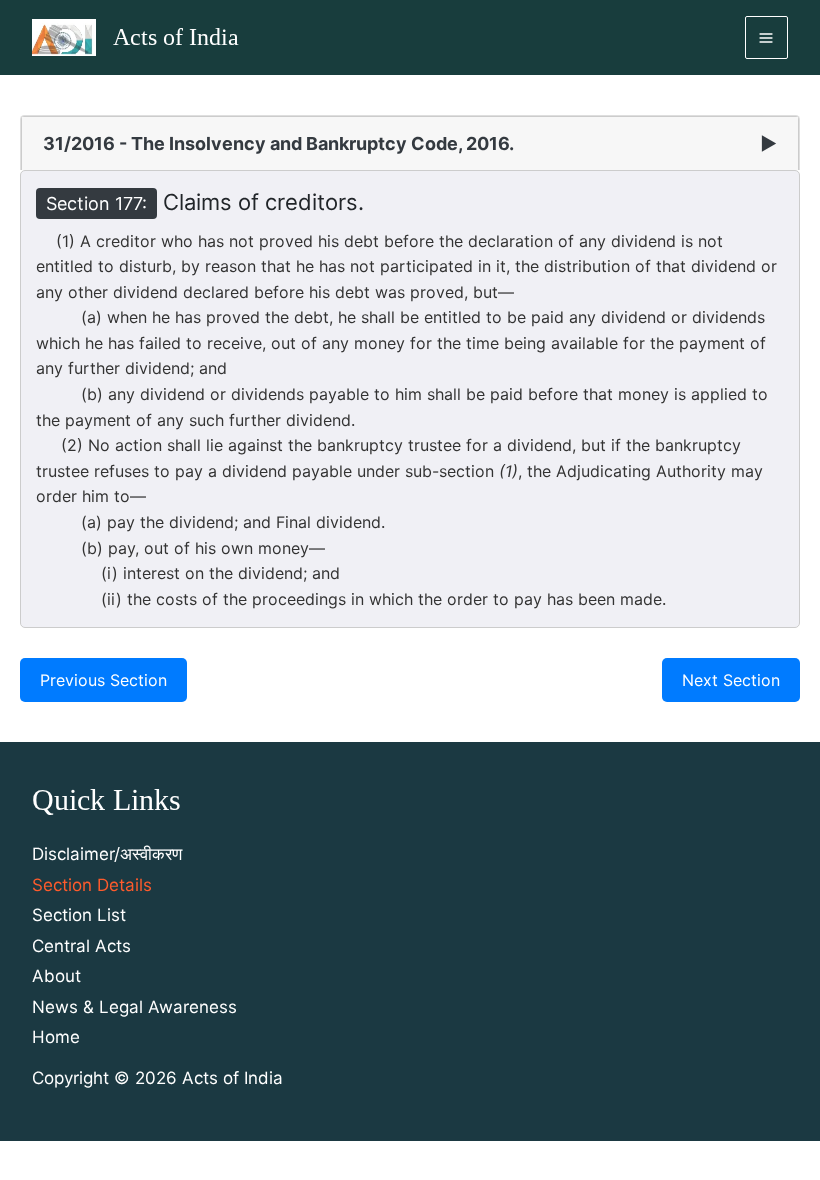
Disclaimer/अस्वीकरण (107, 854)
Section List (79, 915)
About (56, 976)
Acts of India (176, 37)
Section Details (92, 885)
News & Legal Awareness (134, 1007)
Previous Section (103, 680)
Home (56, 1037)
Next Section (731, 680)
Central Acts (81, 946)
